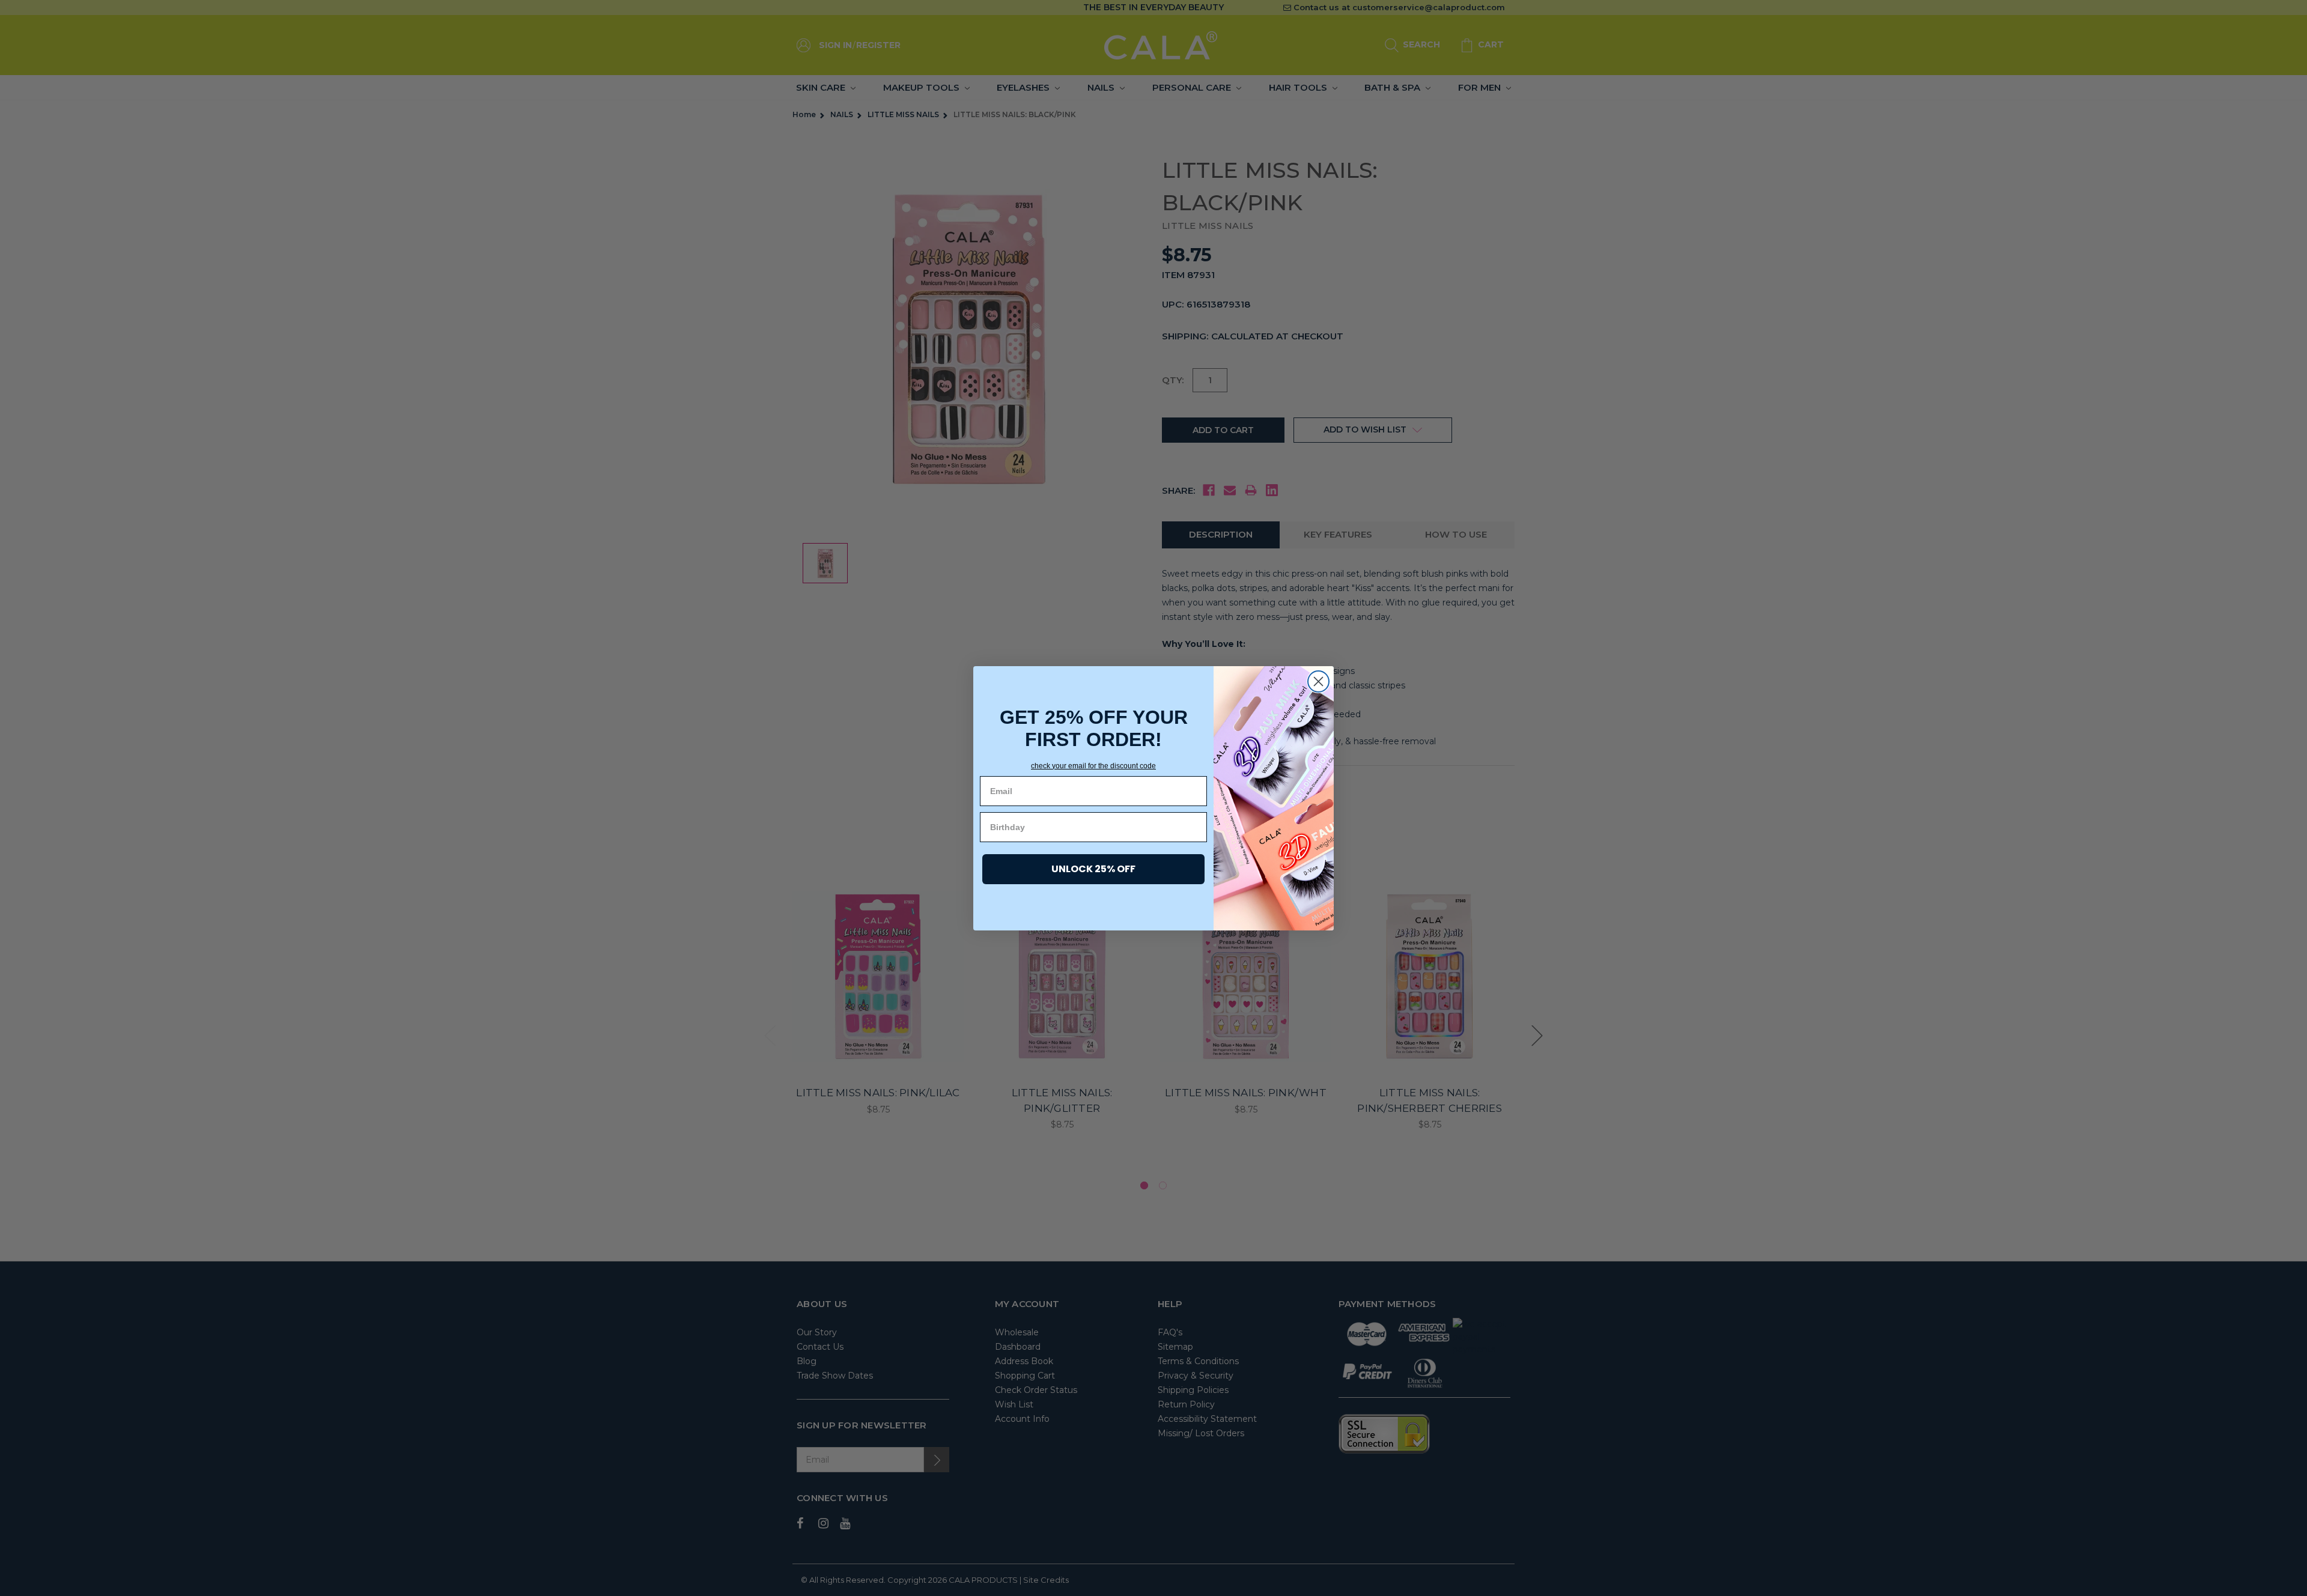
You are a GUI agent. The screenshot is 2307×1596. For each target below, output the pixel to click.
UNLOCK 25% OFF (1093, 869)
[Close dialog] (1318, 681)
